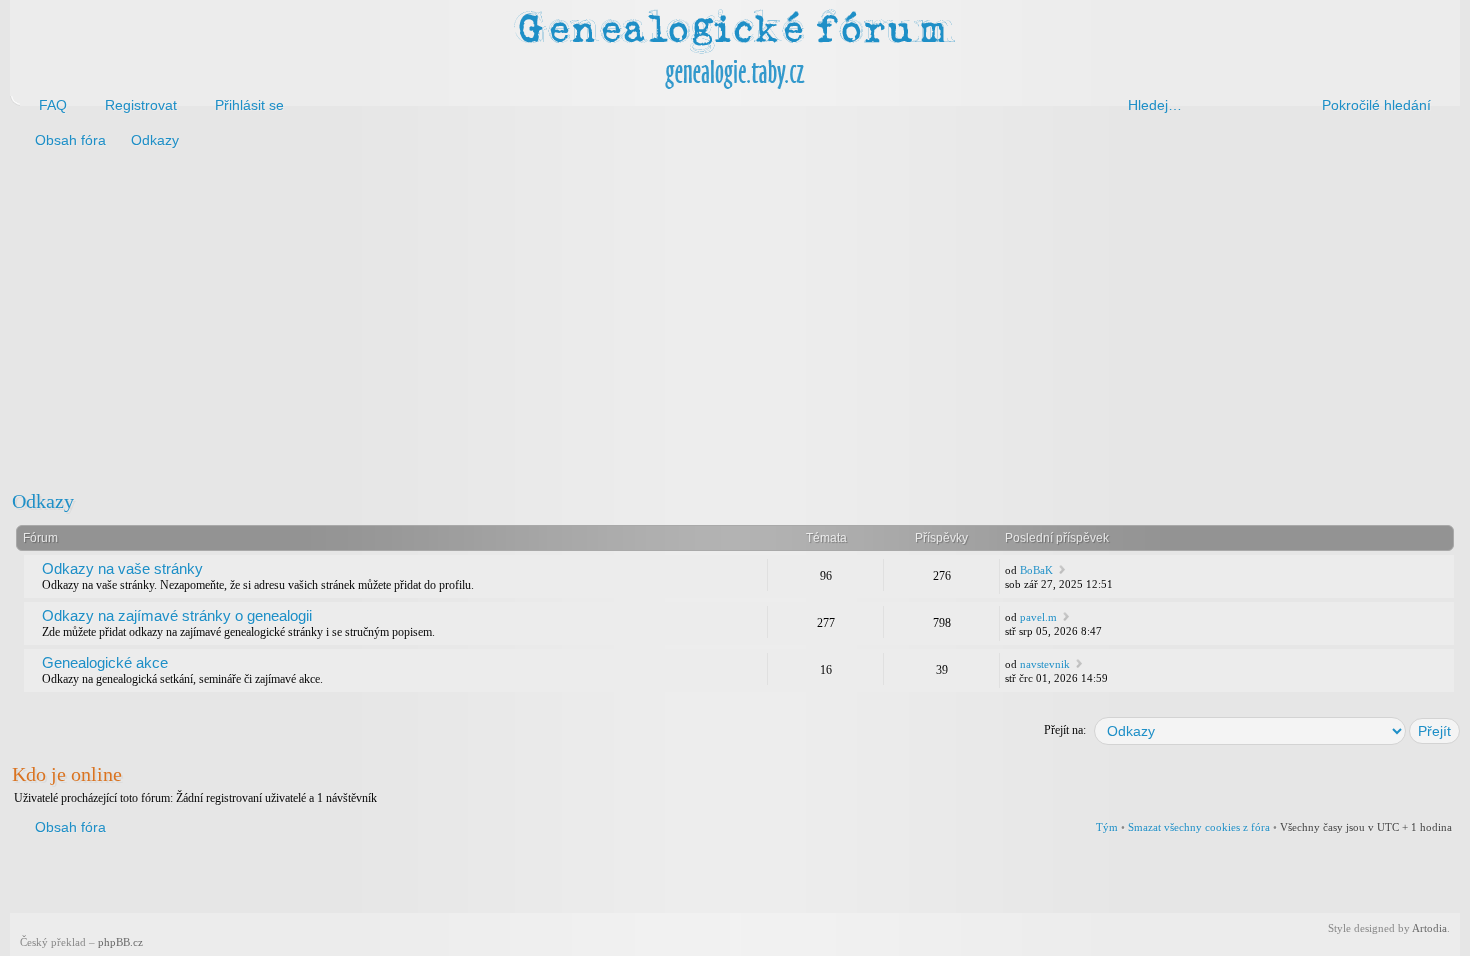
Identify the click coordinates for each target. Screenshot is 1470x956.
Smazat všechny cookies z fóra (1199, 827)
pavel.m (1038, 617)
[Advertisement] (612, 318)
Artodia (1429, 928)
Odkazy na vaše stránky (122, 568)
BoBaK (1036, 570)
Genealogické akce (105, 662)
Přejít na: (1065, 730)
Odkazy (43, 501)
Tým (1107, 827)
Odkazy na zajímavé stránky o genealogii (177, 615)
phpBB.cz (120, 942)
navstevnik (1045, 664)
